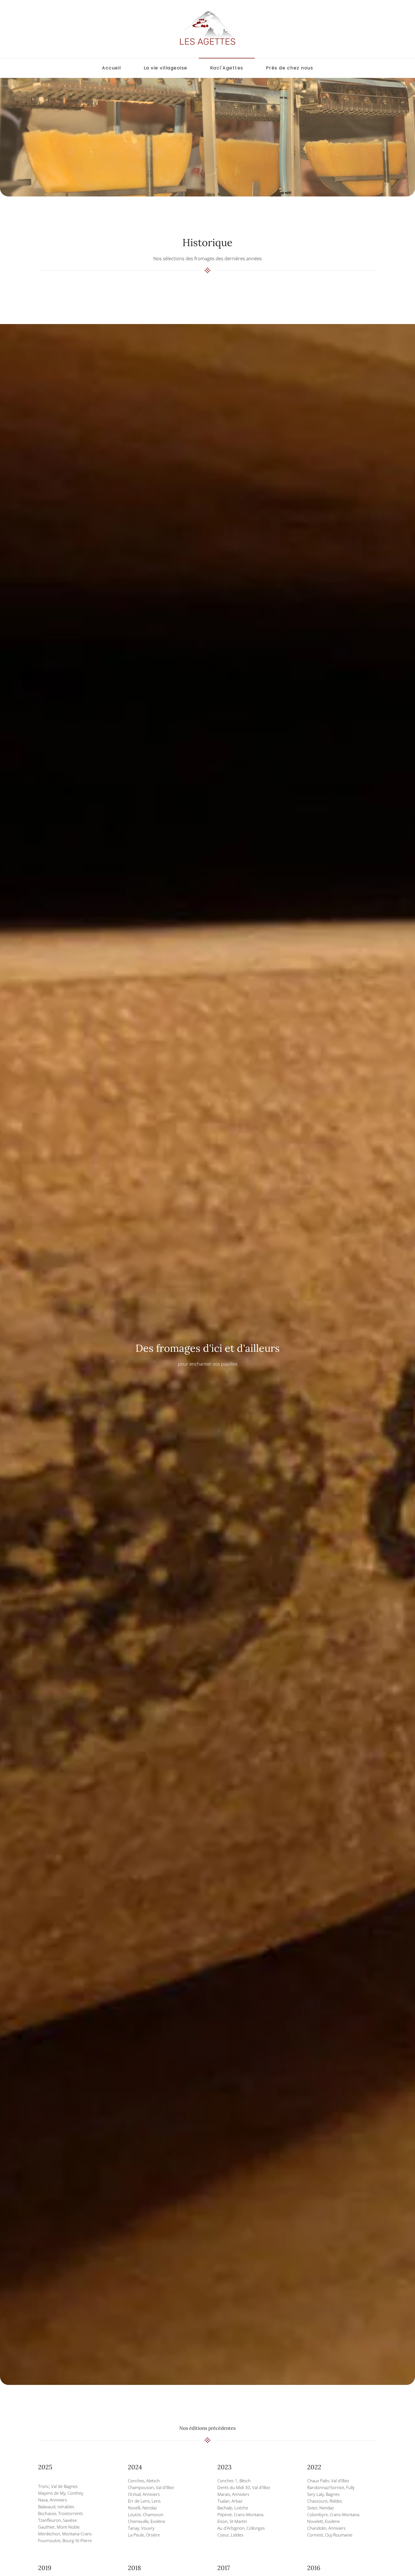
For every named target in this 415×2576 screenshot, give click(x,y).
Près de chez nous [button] (290, 68)
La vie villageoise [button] (166, 68)
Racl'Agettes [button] (227, 68)
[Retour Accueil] (207, 29)
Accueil (112, 68)
